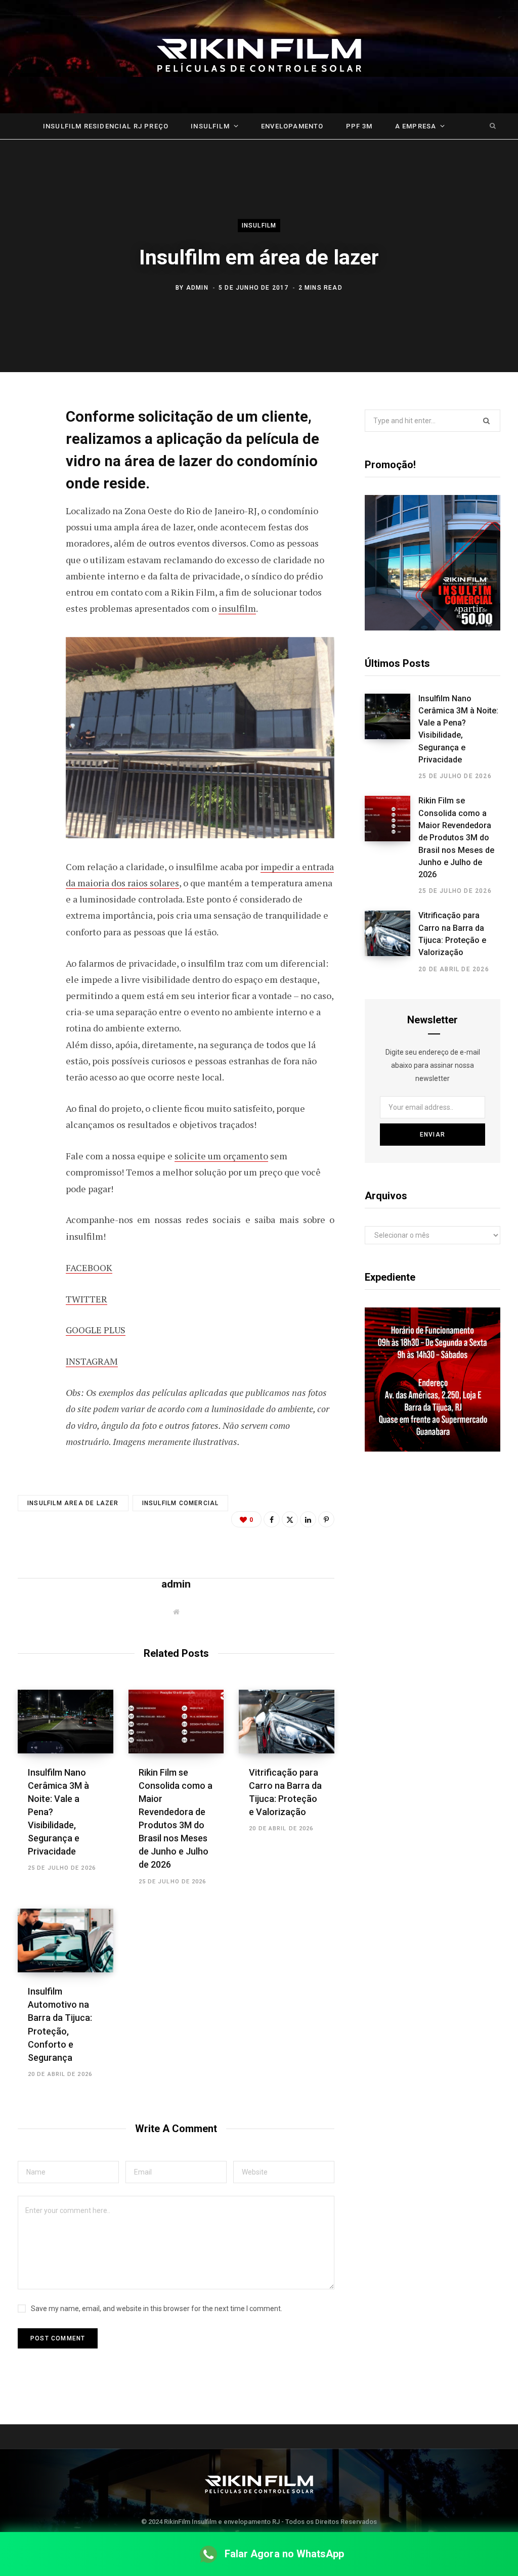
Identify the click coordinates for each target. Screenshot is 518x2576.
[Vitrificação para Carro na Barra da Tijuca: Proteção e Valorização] (287, 1722)
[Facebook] (28, 443)
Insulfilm (210, 126)
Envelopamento (292, 126)
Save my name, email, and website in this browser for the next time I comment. (157, 2309)
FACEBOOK (89, 1268)
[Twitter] (28, 470)
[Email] (28, 523)
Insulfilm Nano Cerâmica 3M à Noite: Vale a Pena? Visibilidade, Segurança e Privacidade (458, 729)
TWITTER (87, 1299)
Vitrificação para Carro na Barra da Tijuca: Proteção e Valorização (452, 934)
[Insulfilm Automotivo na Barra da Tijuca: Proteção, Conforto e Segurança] (66, 1940)
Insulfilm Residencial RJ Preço (106, 126)
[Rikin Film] (259, 57)
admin (197, 288)
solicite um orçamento (221, 1156)
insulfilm (237, 608)
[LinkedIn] (308, 1519)
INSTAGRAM (92, 1361)
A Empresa (416, 126)
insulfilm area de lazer (73, 1503)
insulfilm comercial (181, 1503)
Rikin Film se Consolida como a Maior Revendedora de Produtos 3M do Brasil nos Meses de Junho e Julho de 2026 (456, 838)
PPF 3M (359, 126)
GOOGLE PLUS (96, 1330)
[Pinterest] (28, 496)
